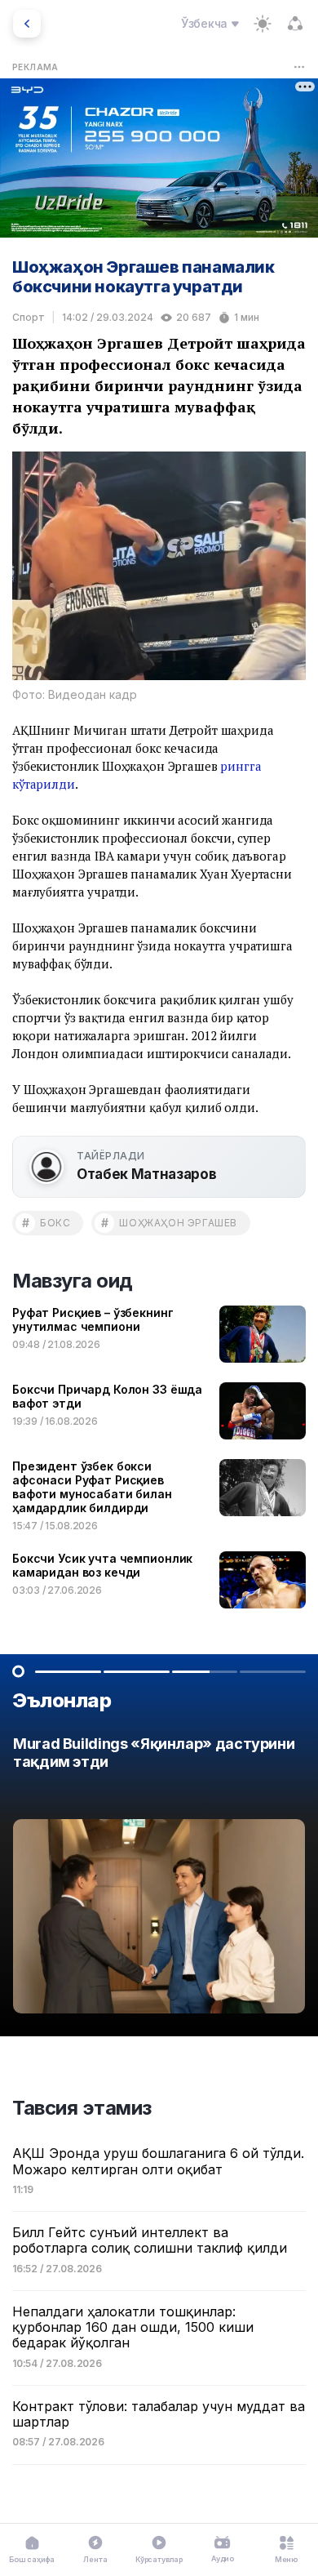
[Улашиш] (295, 24)
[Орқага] (27, 24)
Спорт (29, 317)
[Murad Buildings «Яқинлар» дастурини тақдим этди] (159, 1879)
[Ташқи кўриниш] (263, 24)
